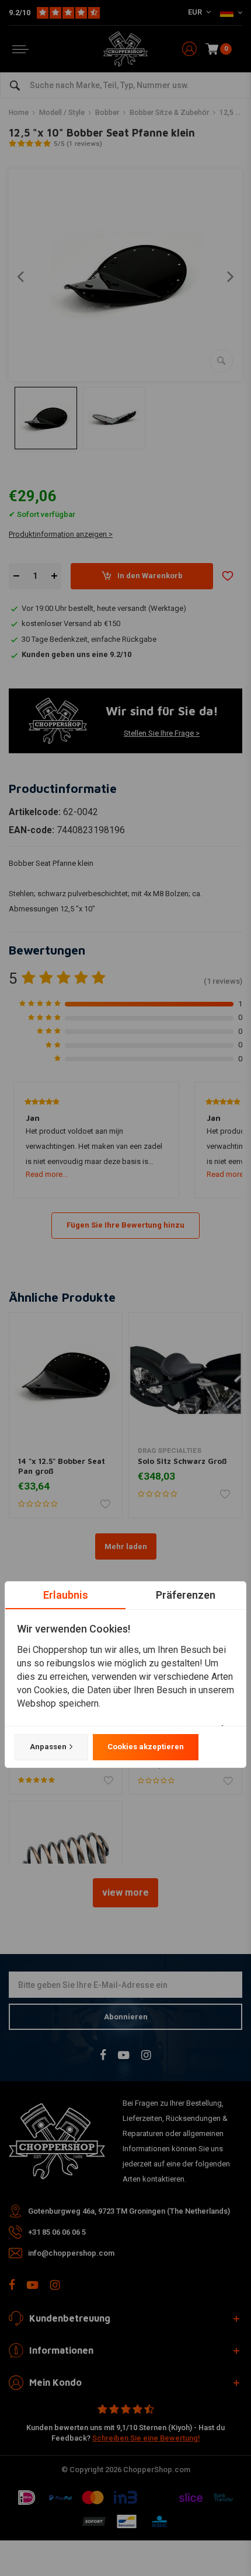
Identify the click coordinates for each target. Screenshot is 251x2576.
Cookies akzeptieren (146, 1747)
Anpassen (48, 1747)
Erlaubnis (66, 1595)
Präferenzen (186, 1595)
